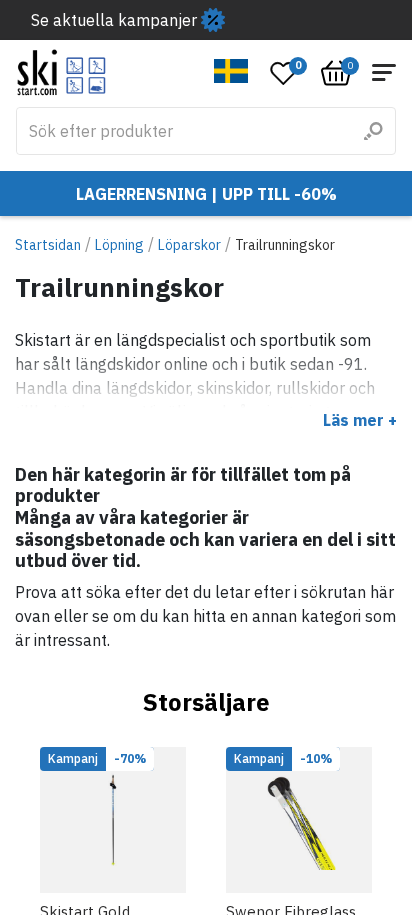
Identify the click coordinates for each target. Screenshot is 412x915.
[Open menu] (384, 72)
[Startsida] (61, 72)
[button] (231, 71)
